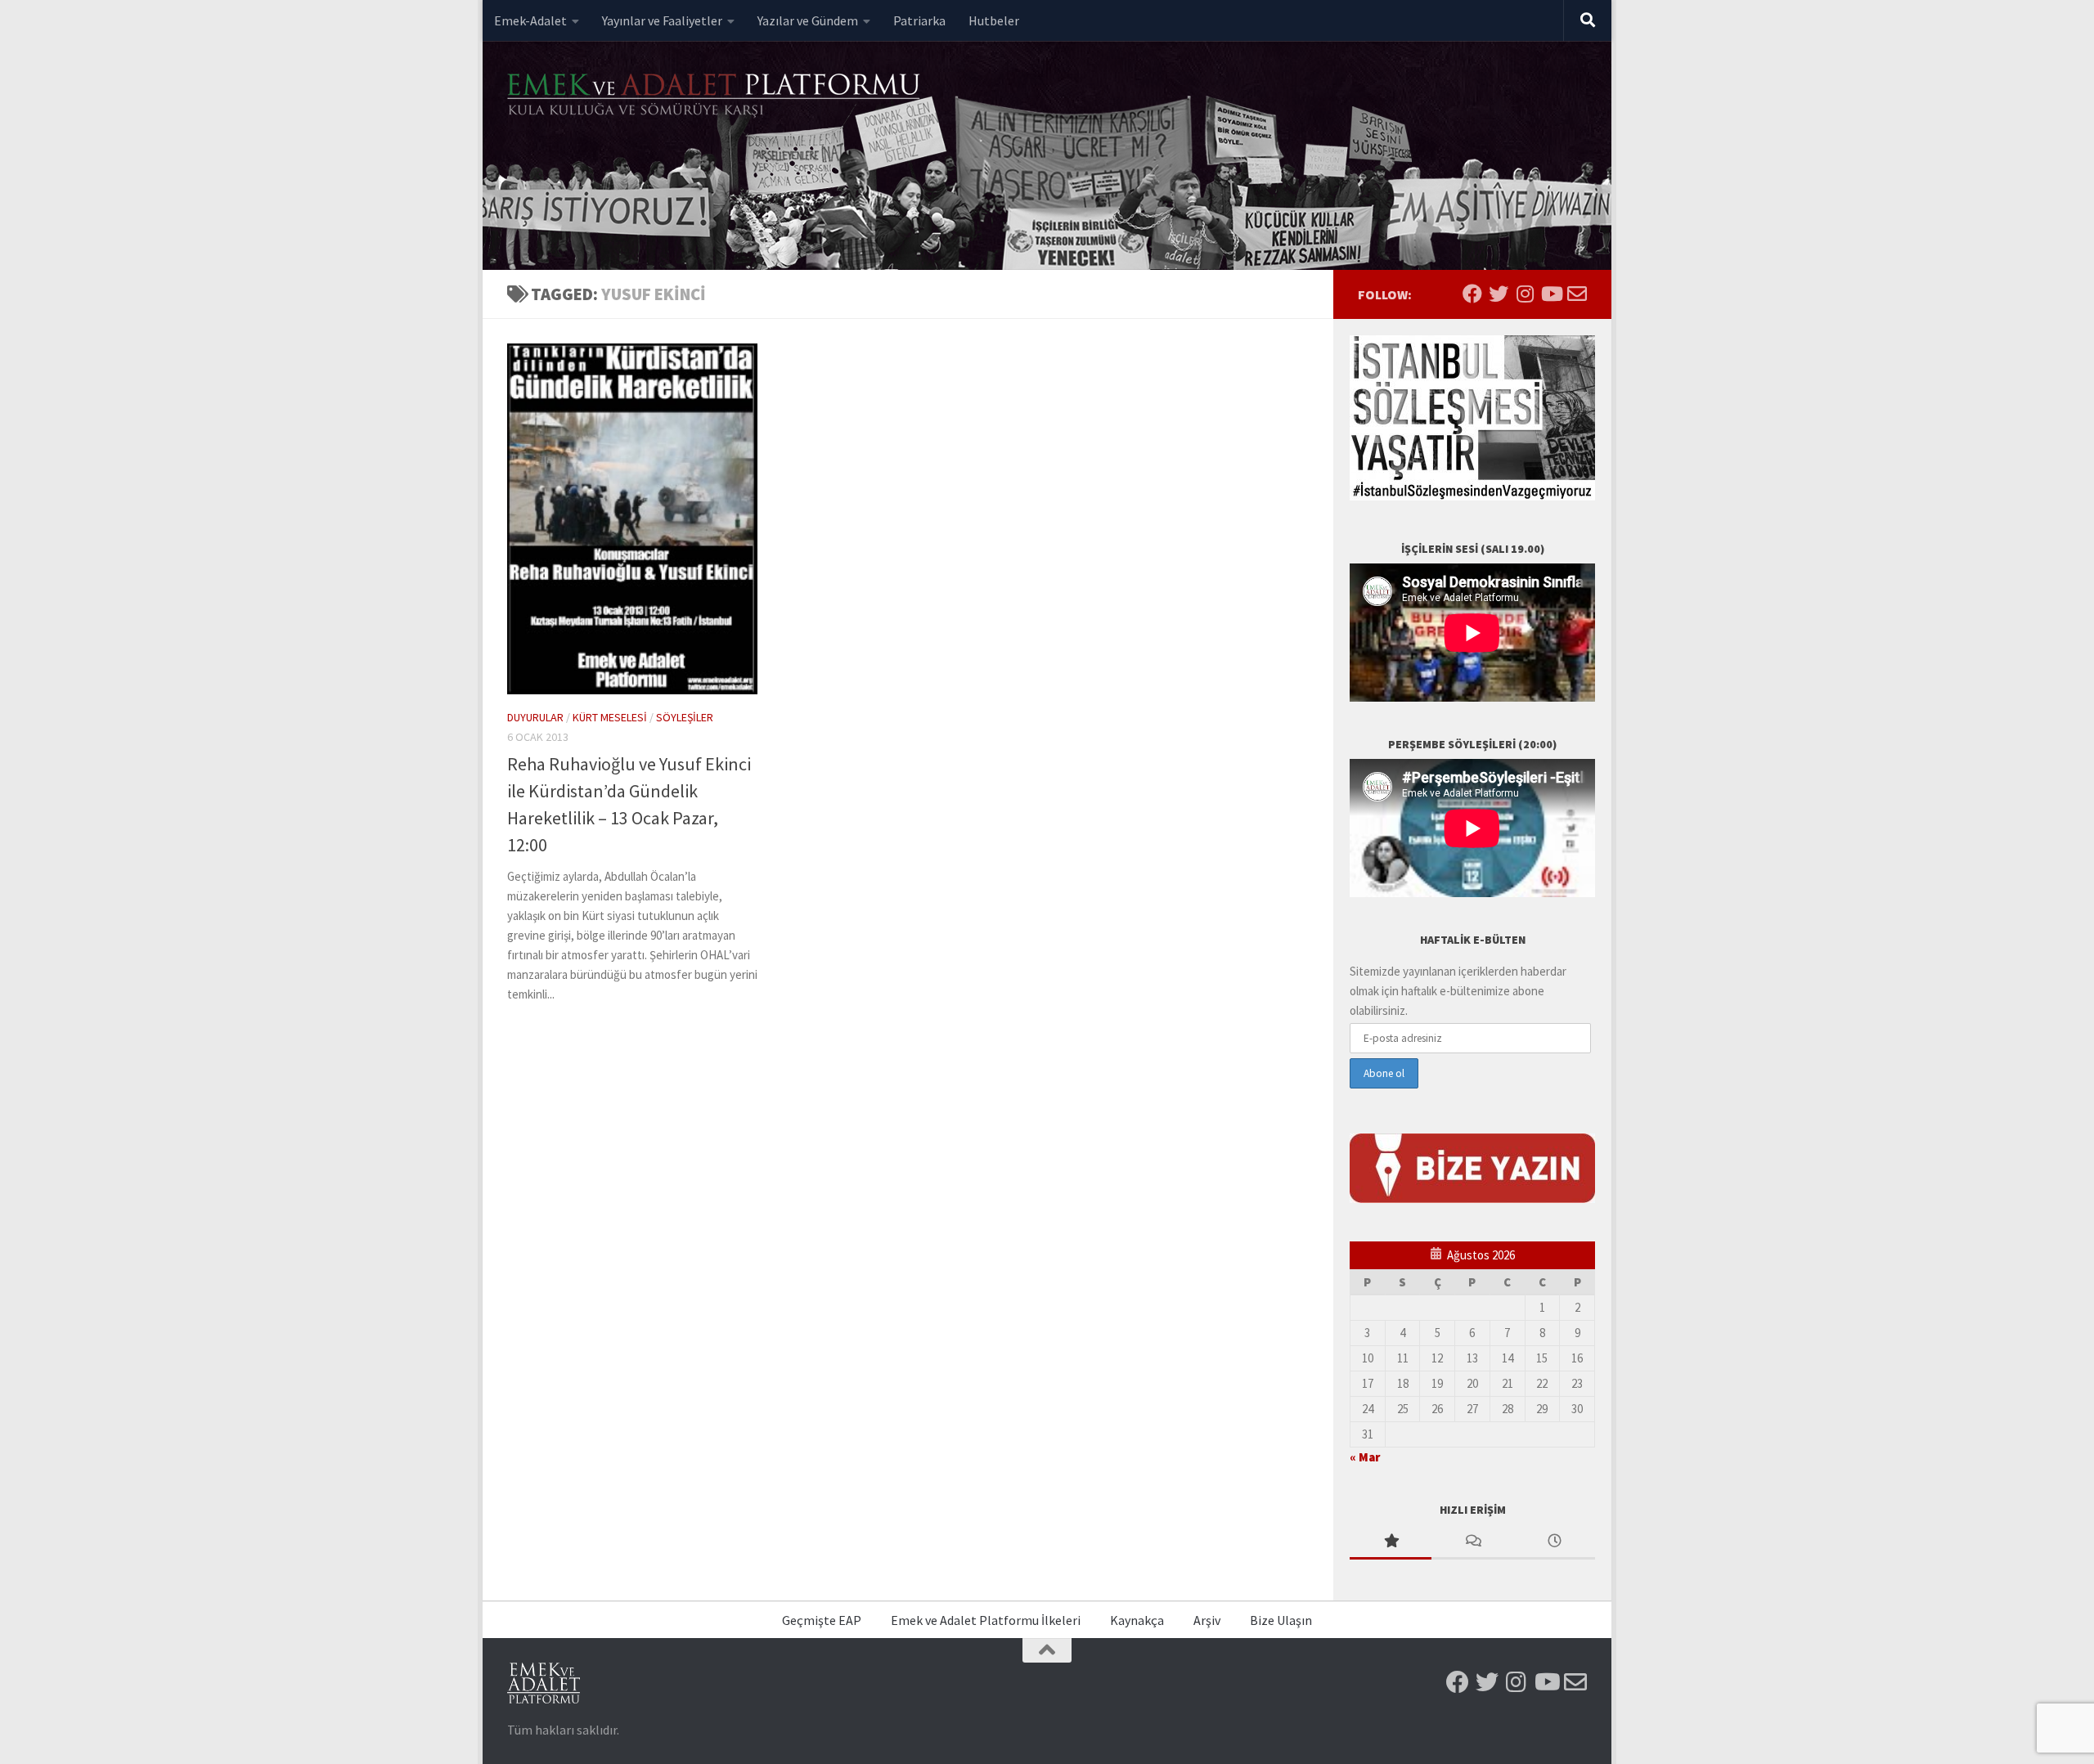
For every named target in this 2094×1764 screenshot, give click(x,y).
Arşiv (1207, 1620)
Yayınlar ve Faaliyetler (662, 20)
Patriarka (919, 20)
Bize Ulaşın (1281, 1620)
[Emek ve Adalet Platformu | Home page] (716, 96)
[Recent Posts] (1554, 1542)
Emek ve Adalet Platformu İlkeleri (986, 1620)
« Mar (1365, 1457)
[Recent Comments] (1472, 1542)
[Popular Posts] (1391, 1542)
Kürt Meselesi (610, 717)
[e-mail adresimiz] (1577, 294)
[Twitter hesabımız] (1499, 294)
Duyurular (535, 717)
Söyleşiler (685, 717)
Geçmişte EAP (822, 1620)
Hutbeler (994, 20)
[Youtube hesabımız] (1551, 294)
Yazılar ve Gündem (808, 20)
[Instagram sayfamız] (1525, 294)
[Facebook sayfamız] (1472, 294)
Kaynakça (1137, 1620)
